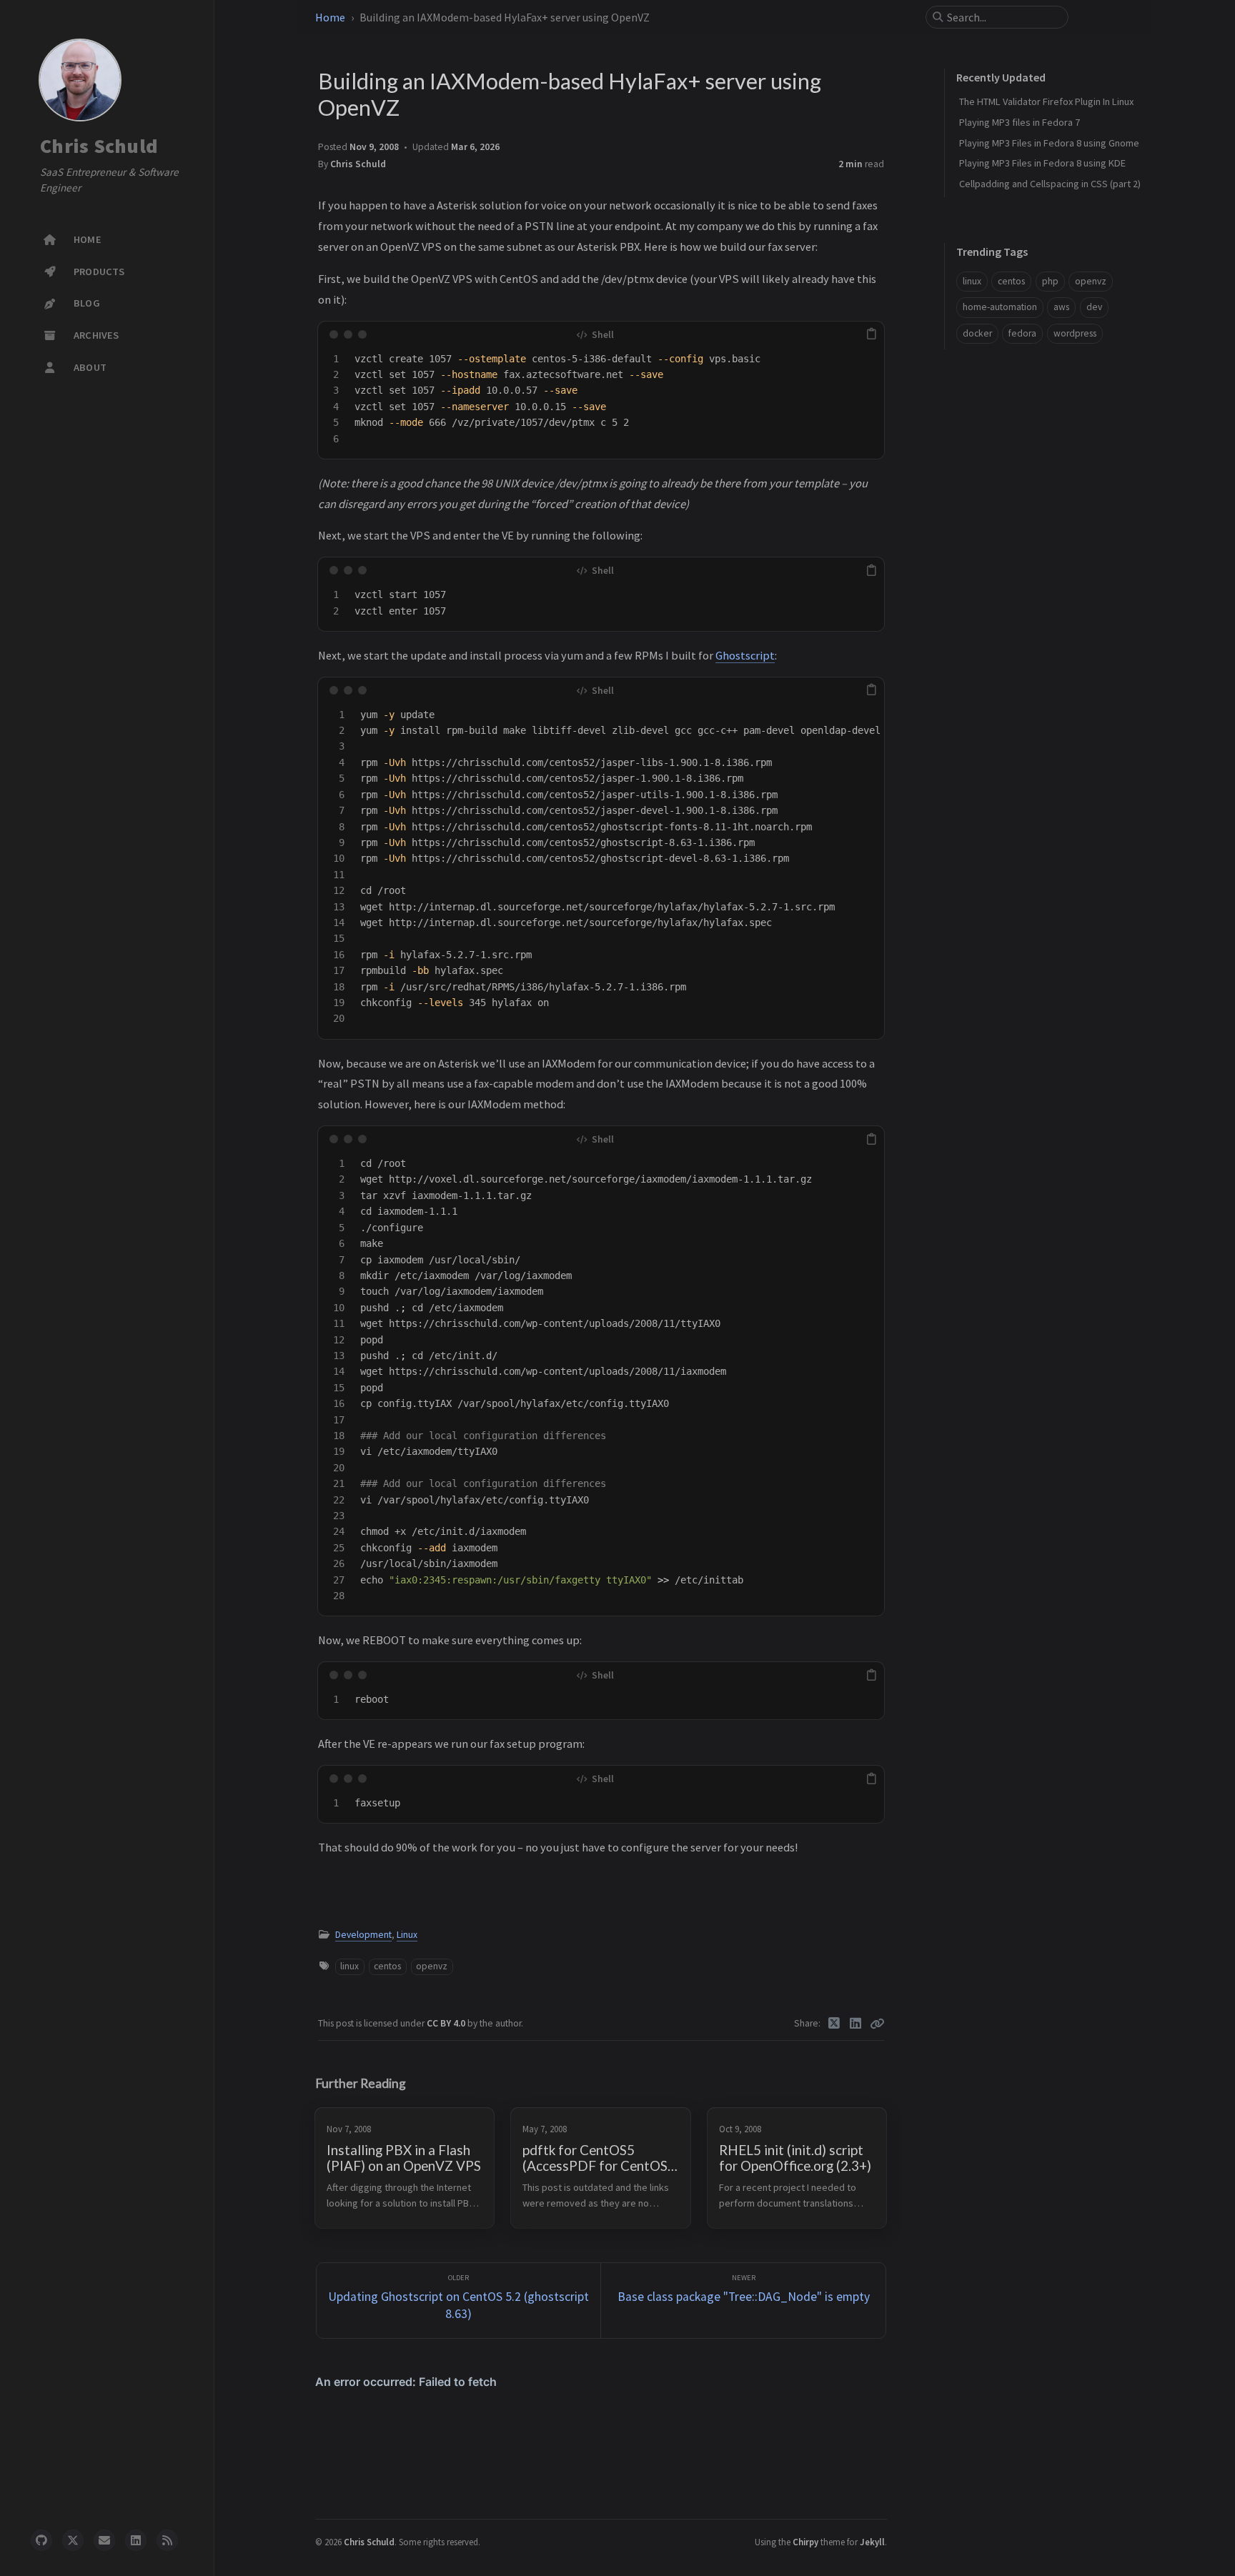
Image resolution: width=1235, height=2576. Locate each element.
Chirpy (805, 2542)
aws (1061, 307)
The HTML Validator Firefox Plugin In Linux (1046, 101)
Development (363, 1935)
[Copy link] (877, 2024)
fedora (1022, 333)
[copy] (871, 334)
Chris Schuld (99, 146)
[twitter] (73, 2540)
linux (349, 1966)
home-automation (1000, 307)
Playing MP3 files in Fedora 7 (1020, 122)
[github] (41, 2540)
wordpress (1075, 333)
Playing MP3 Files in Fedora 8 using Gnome (1049, 143)
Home (330, 17)
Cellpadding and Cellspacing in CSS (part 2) (1050, 184)
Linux (407, 1935)
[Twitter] (834, 2024)
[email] (104, 2540)
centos (387, 1966)
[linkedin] (136, 2540)
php (1050, 281)
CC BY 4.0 (447, 2023)
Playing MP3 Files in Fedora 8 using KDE (1042, 163)
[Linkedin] (856, 2024)
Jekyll (872, 2542)
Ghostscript (745, 655)
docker (977, 333)
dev (1094, 307)
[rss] (167, 2540)
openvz (432, 1966)
